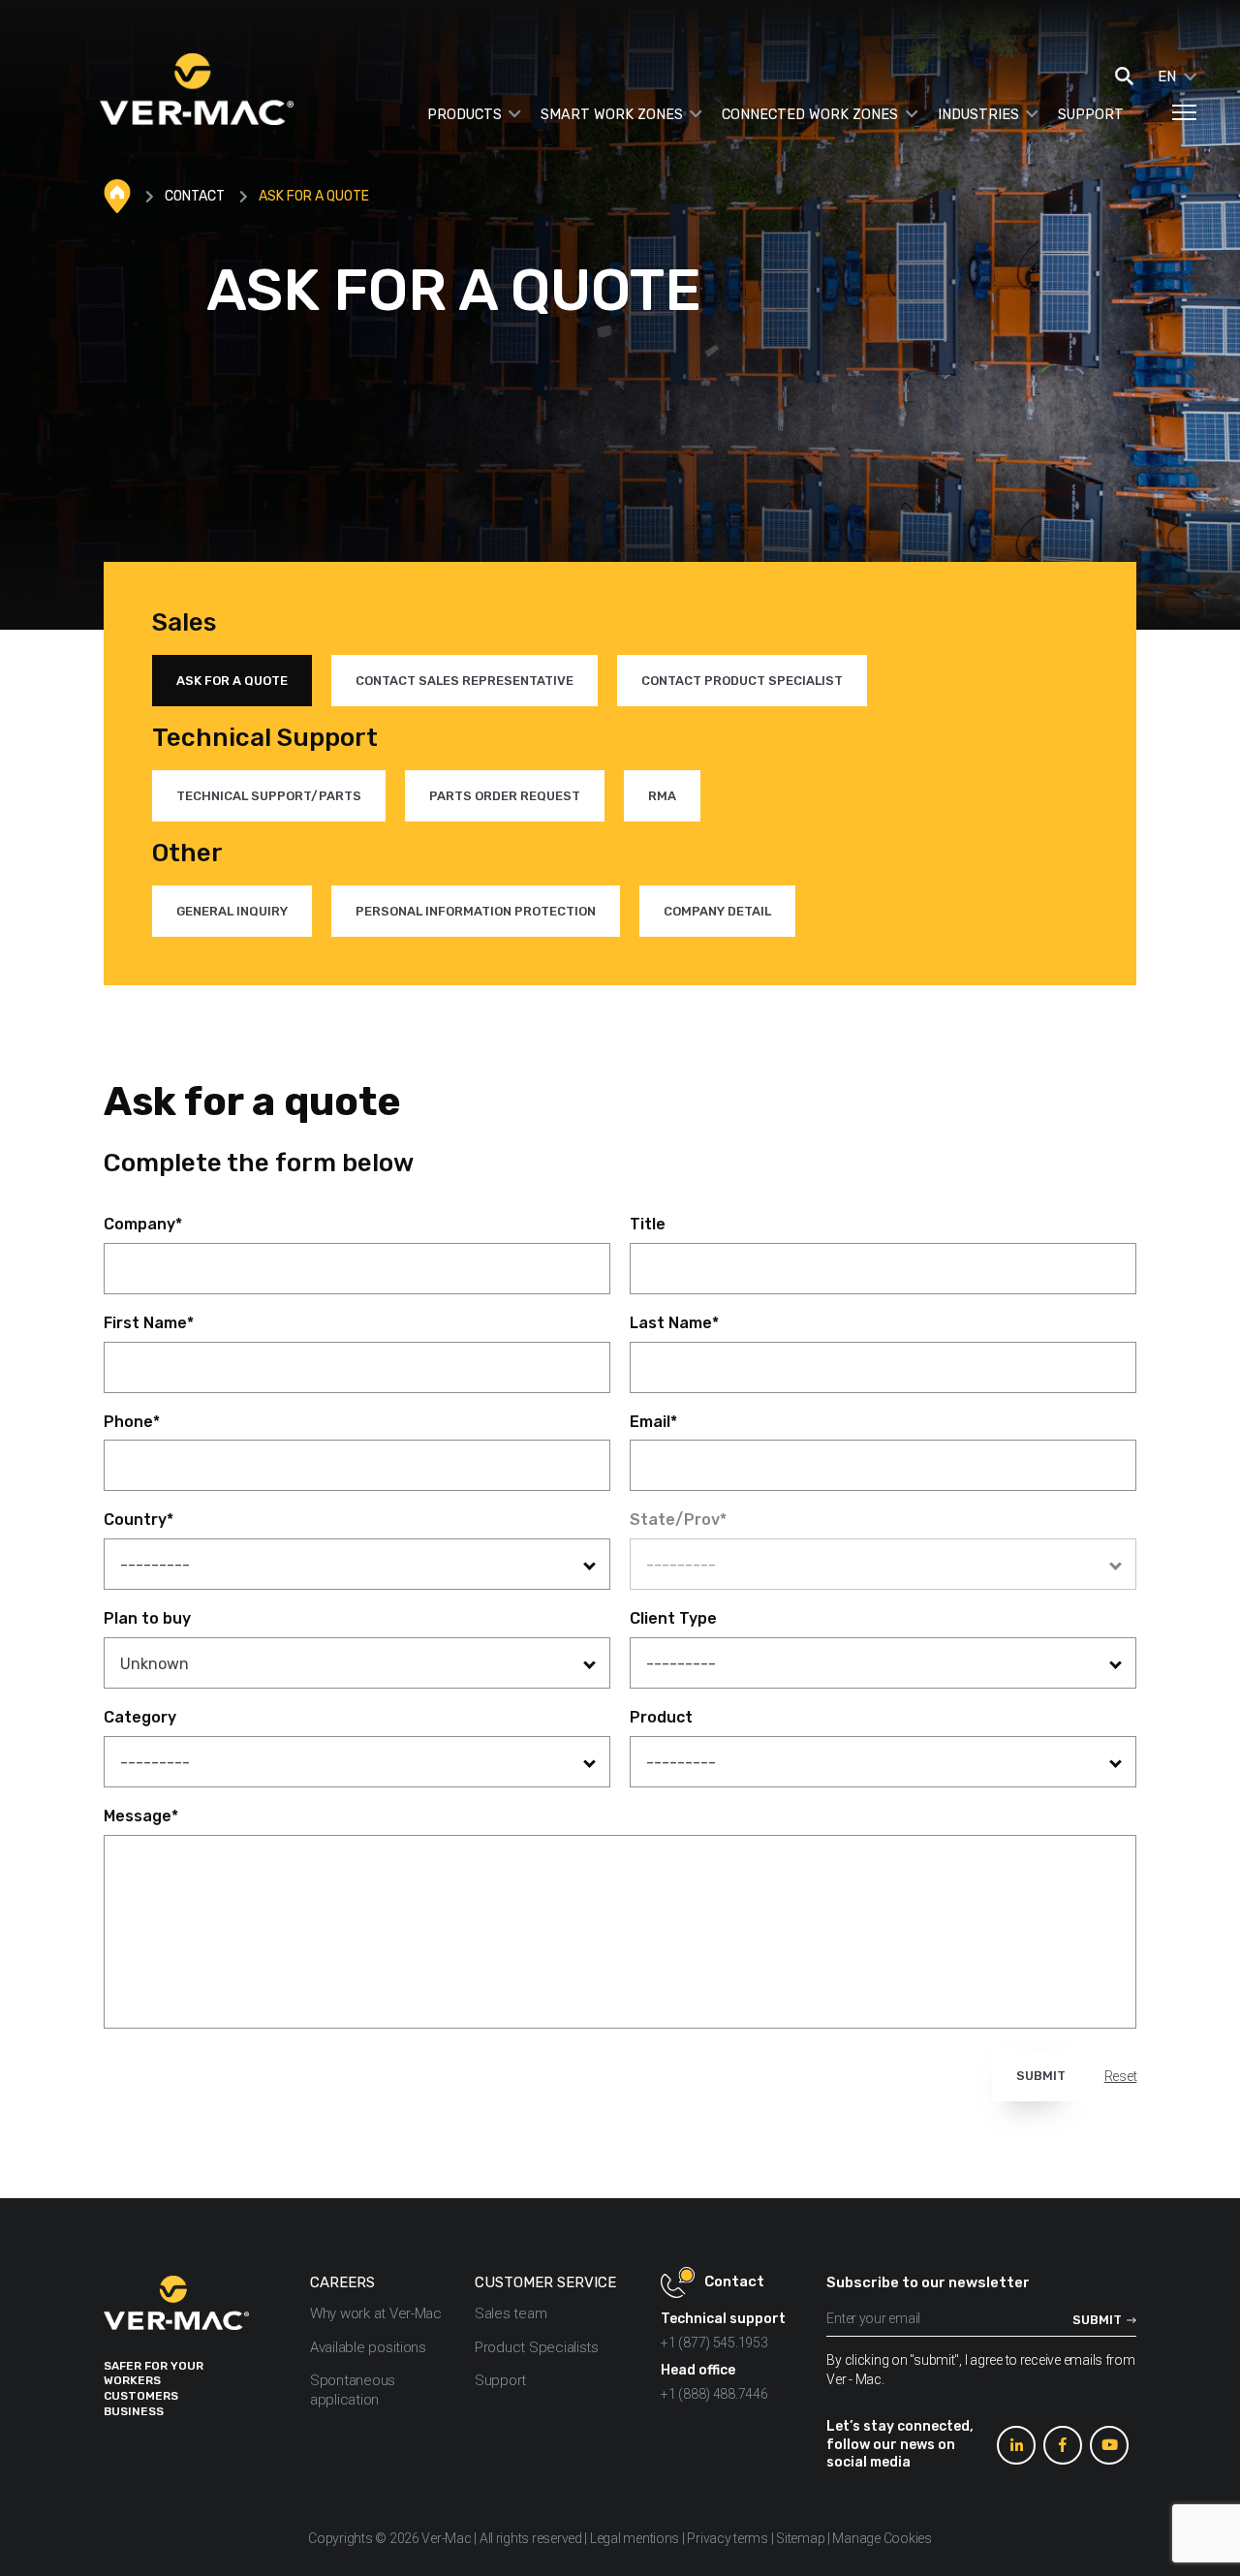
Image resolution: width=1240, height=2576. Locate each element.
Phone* (132, 1422)
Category (140, 1717)
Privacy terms (728, 2538)
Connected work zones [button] (810, 115)
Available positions (368, 2347)
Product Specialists (537, 2347)
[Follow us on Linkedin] (1016, 2445)
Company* (143, 1224)
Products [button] (465, 115)
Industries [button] (978, 115)
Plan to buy (147, 1618)
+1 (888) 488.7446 (714, 2394)
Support (1091, 115)
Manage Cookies (882, 2538)
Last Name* (674, 1323)
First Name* (149, 1323)
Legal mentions (635, 2538)
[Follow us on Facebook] (1063, 2445)
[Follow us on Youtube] (1109, 2445)
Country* (139, 1520)
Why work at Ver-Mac (376, 2313)
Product (661, 1717)
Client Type (673, 1618)
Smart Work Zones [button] (612, 115)
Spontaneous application (353, 2390)
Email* (653, 1422)
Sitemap (800, 2538)
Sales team (511, 2313)
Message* (141, 1816)
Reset (1121, 2076)
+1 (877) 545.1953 (714, 2343)
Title (648, 1224)
